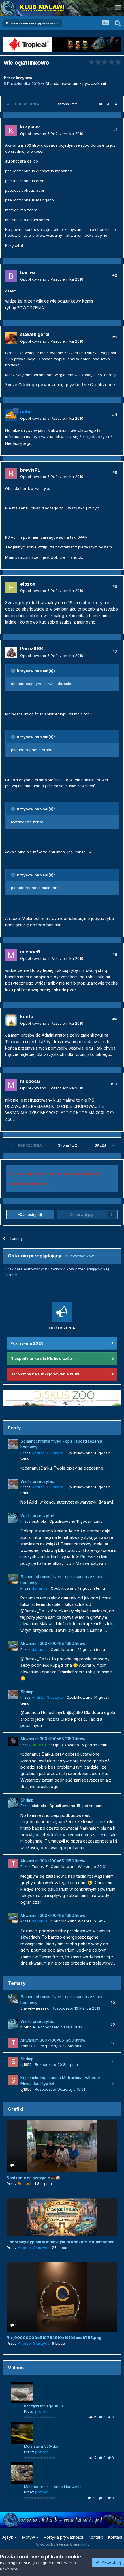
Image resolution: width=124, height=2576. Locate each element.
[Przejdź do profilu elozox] (11, 587)
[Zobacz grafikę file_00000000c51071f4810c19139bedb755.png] (62, 2297)
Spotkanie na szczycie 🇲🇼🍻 (33, 2178)
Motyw (29, 2537)
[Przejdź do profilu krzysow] (11, 130)
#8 (115, 954)
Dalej (103, 104)
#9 (115, 1019)
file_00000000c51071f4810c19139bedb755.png (54, 2338)
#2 (115, 275)
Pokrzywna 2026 (27, 1343)
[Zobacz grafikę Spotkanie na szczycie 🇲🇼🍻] (62, 2146)
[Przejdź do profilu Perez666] (11, 652)
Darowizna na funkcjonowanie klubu (46, 1374)
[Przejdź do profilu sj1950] (13, 2062)
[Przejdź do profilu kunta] (11, 1020)
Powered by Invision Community (62, 2544)
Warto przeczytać (37, 1481)
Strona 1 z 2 (68, 104)
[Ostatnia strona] (116, 104)
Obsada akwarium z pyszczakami (76, 83)
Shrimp (27, 1692)
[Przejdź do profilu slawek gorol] (11, 338)
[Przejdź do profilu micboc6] (11, 955)
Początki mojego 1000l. (44, 2406)
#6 (115, 587)
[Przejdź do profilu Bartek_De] (13, 1741)
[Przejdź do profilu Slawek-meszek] (13, 1999)
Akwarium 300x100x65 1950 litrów (53, 1644)
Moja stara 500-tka (41, 2446)
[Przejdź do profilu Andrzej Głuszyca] (13, 1444)
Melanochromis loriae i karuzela (53, 2487)
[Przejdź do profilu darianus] (13, 1579)
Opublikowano (52, 134)
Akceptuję (110, 2562)
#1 (115, 129)
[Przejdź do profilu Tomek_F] (13, 1864)
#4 (115, 414)
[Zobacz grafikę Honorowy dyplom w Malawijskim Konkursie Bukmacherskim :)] (62, 2217)
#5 (115, 473)
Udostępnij (32, 1214)
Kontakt (96, 2537)
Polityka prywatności (63, 2537)
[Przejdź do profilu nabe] (11, 415)
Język (8, 2537)
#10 (114, 1084)
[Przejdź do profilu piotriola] (13, 1518)
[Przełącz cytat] (14, 671)
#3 (115, 337)
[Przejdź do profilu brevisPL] (11, 473)
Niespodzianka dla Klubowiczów (42, 1358)
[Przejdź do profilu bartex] (11, 276)
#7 (115, 651)
